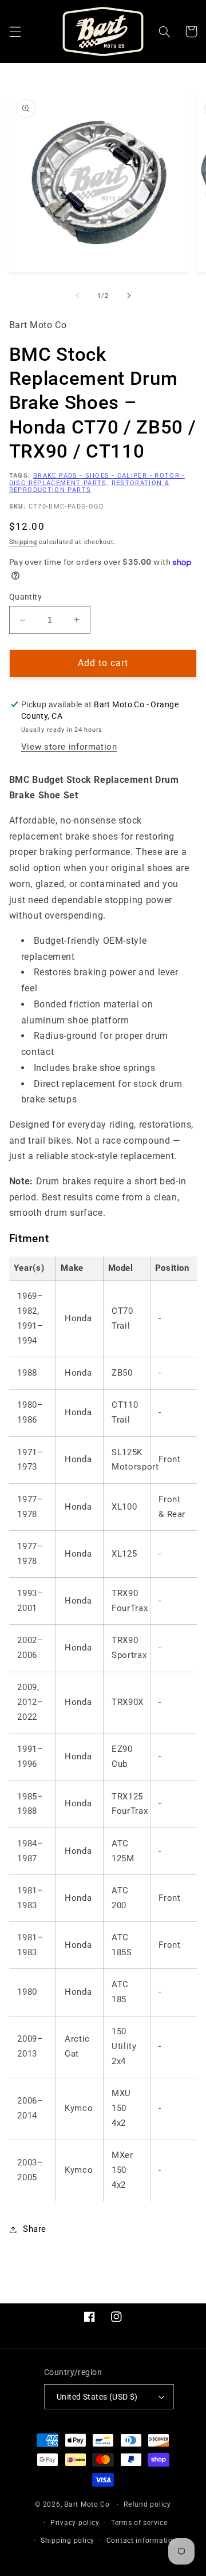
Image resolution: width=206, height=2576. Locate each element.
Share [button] (35, 2229)
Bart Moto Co (87, 2504)
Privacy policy (75, 2523)
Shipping (23, 542)
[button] (15, 31)
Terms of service (139, 2523)
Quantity (25, 597)
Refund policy (147, 2504)
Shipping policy (68, 2540)
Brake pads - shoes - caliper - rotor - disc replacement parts (97, 479)
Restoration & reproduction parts (90, 487)
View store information (69, 747)
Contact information (142, 2540)
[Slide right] (129, 296)
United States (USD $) (97, 2397)
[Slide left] (77, 296)
